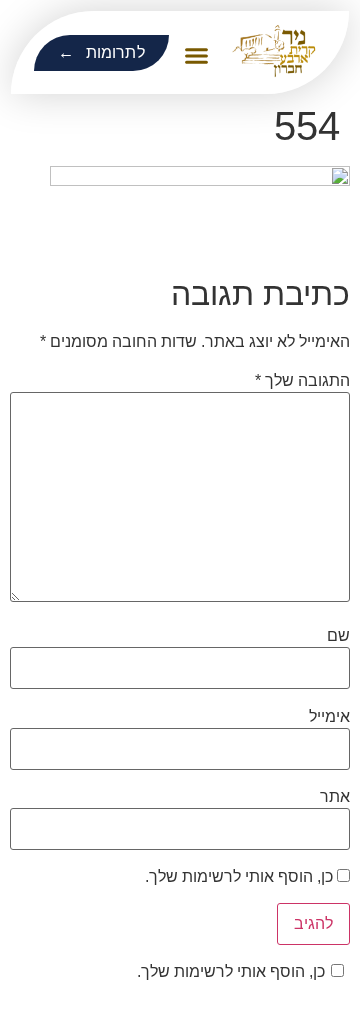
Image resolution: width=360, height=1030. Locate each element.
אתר (335, 797)
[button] (197, 56)
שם (338, 636)
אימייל (329, 717)
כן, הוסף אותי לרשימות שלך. (241, 877)
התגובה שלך (302, 381)
